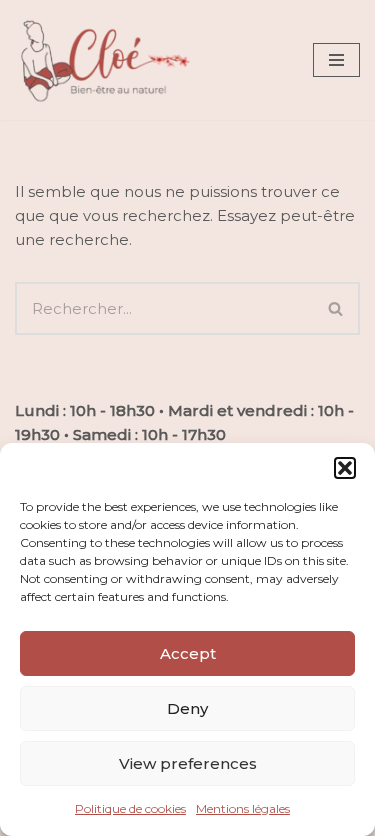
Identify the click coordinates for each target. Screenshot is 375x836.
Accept (188, 653)
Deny (187, 708)
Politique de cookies (130, 808)
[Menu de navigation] (336, 60)
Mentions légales (243, 808)
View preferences (188, 763)
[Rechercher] (336, 308)
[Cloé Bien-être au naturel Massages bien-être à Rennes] (105, 60)
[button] (345, 468)
